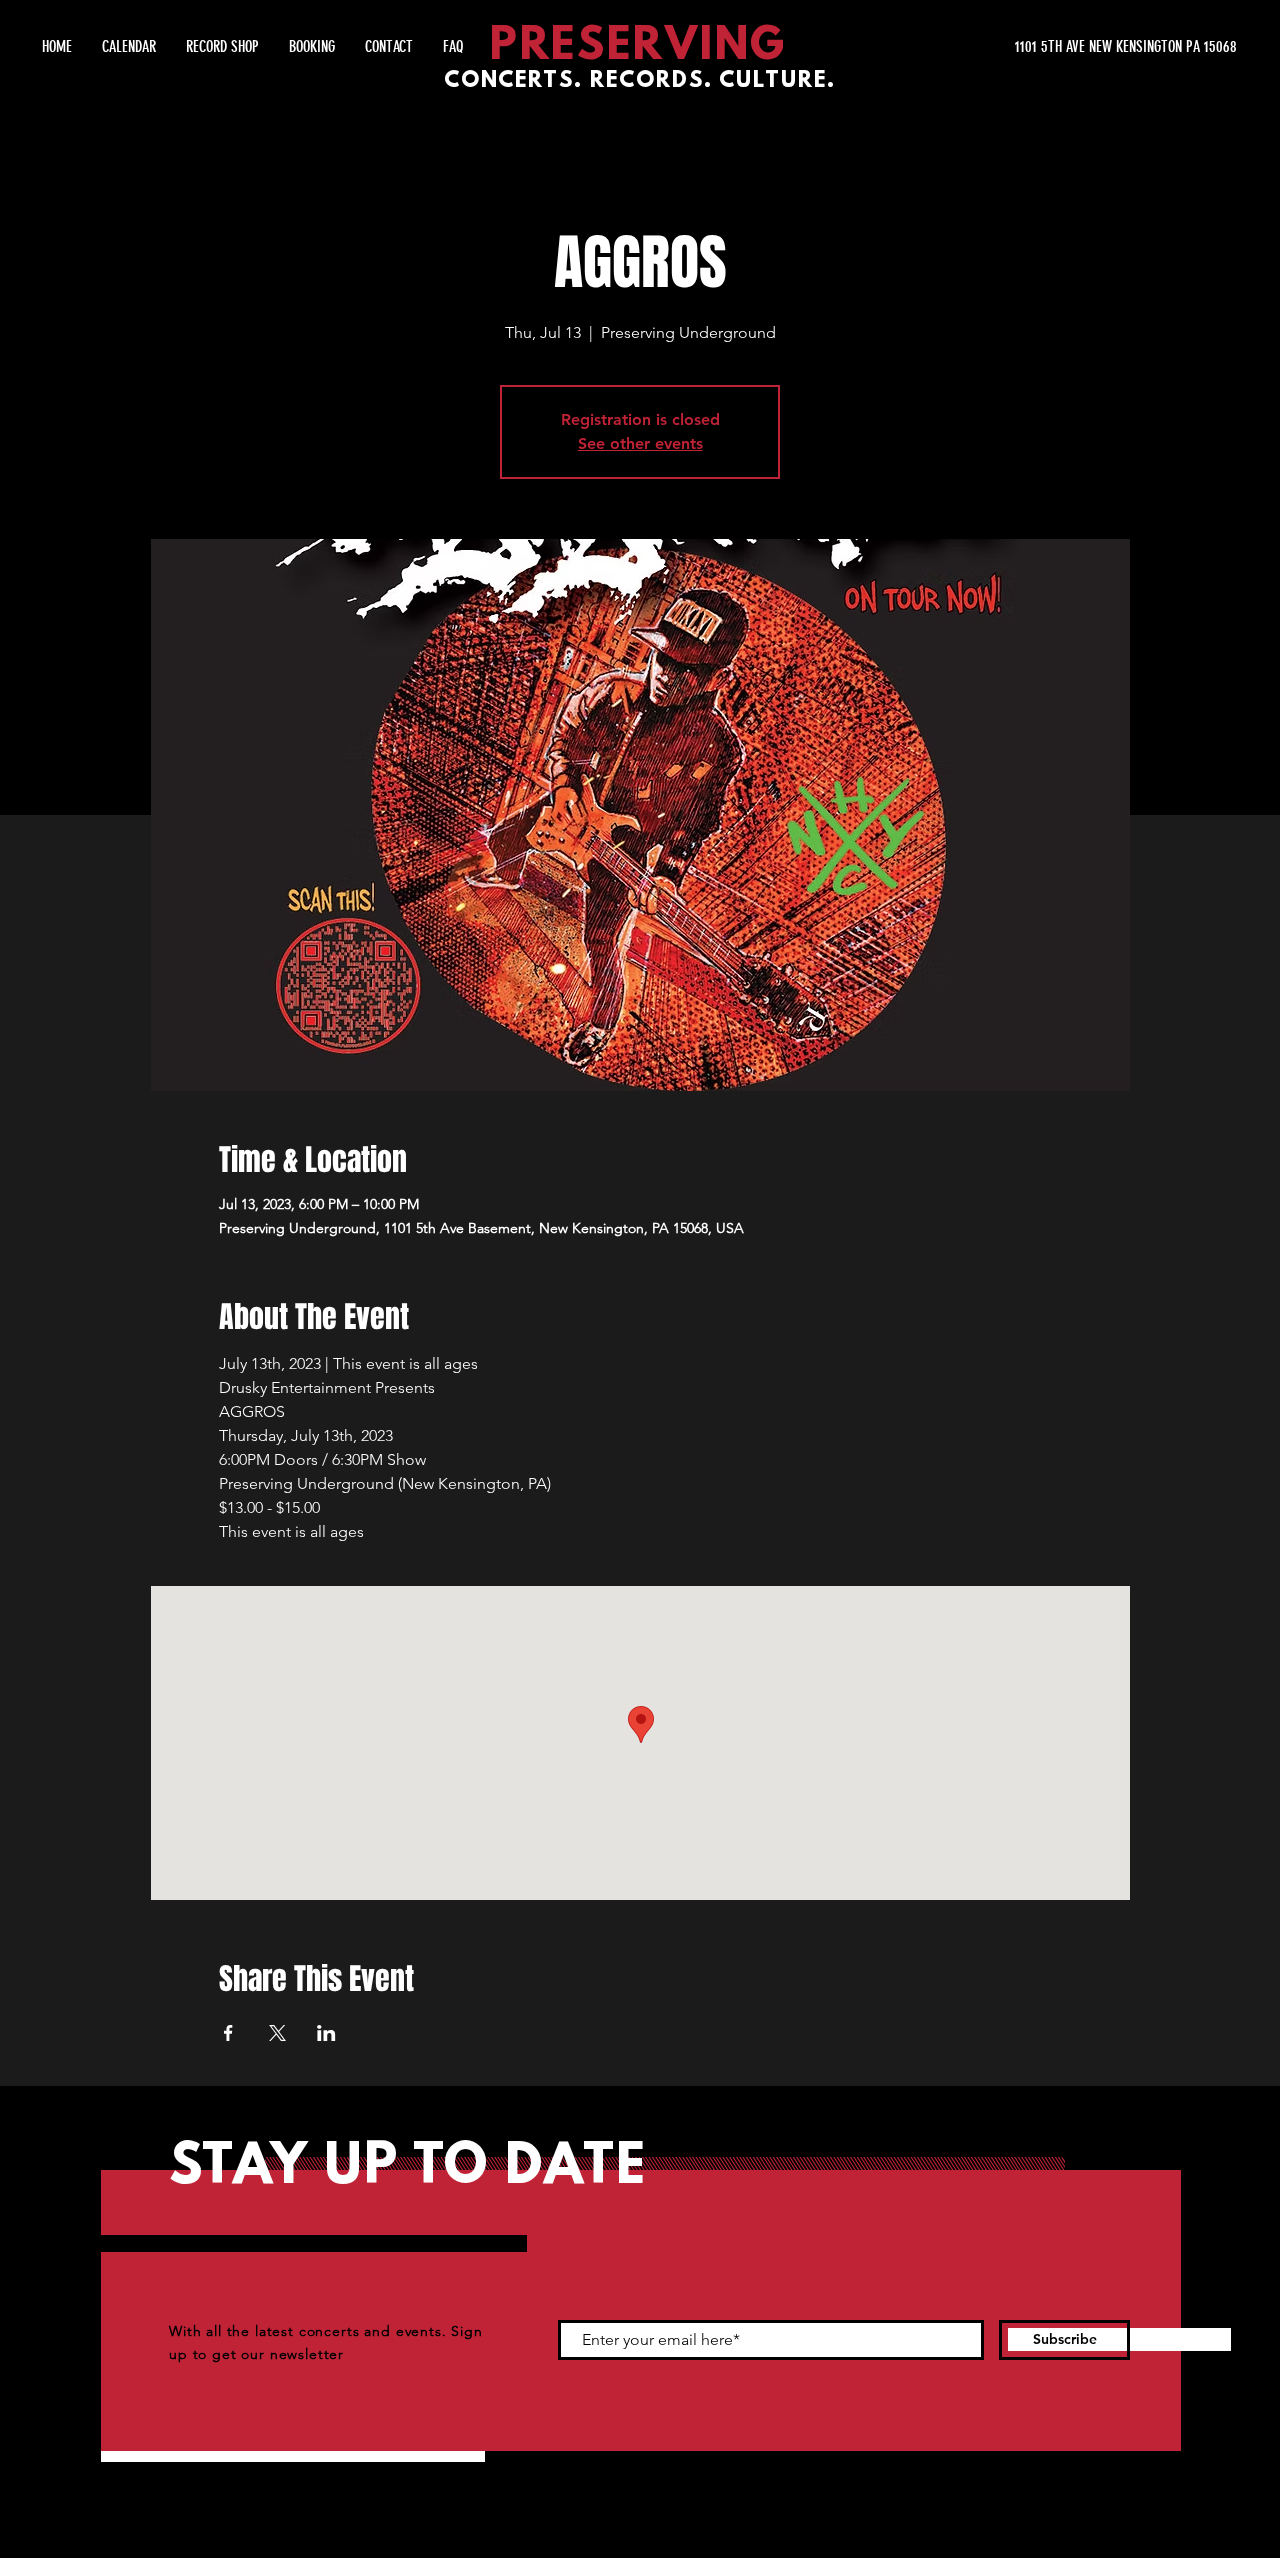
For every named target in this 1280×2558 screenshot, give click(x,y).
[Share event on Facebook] (228, 2033)
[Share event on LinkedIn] (326, 2033)
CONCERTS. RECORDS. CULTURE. (640, 81)
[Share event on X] (277, 2033)
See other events (640, 443)
